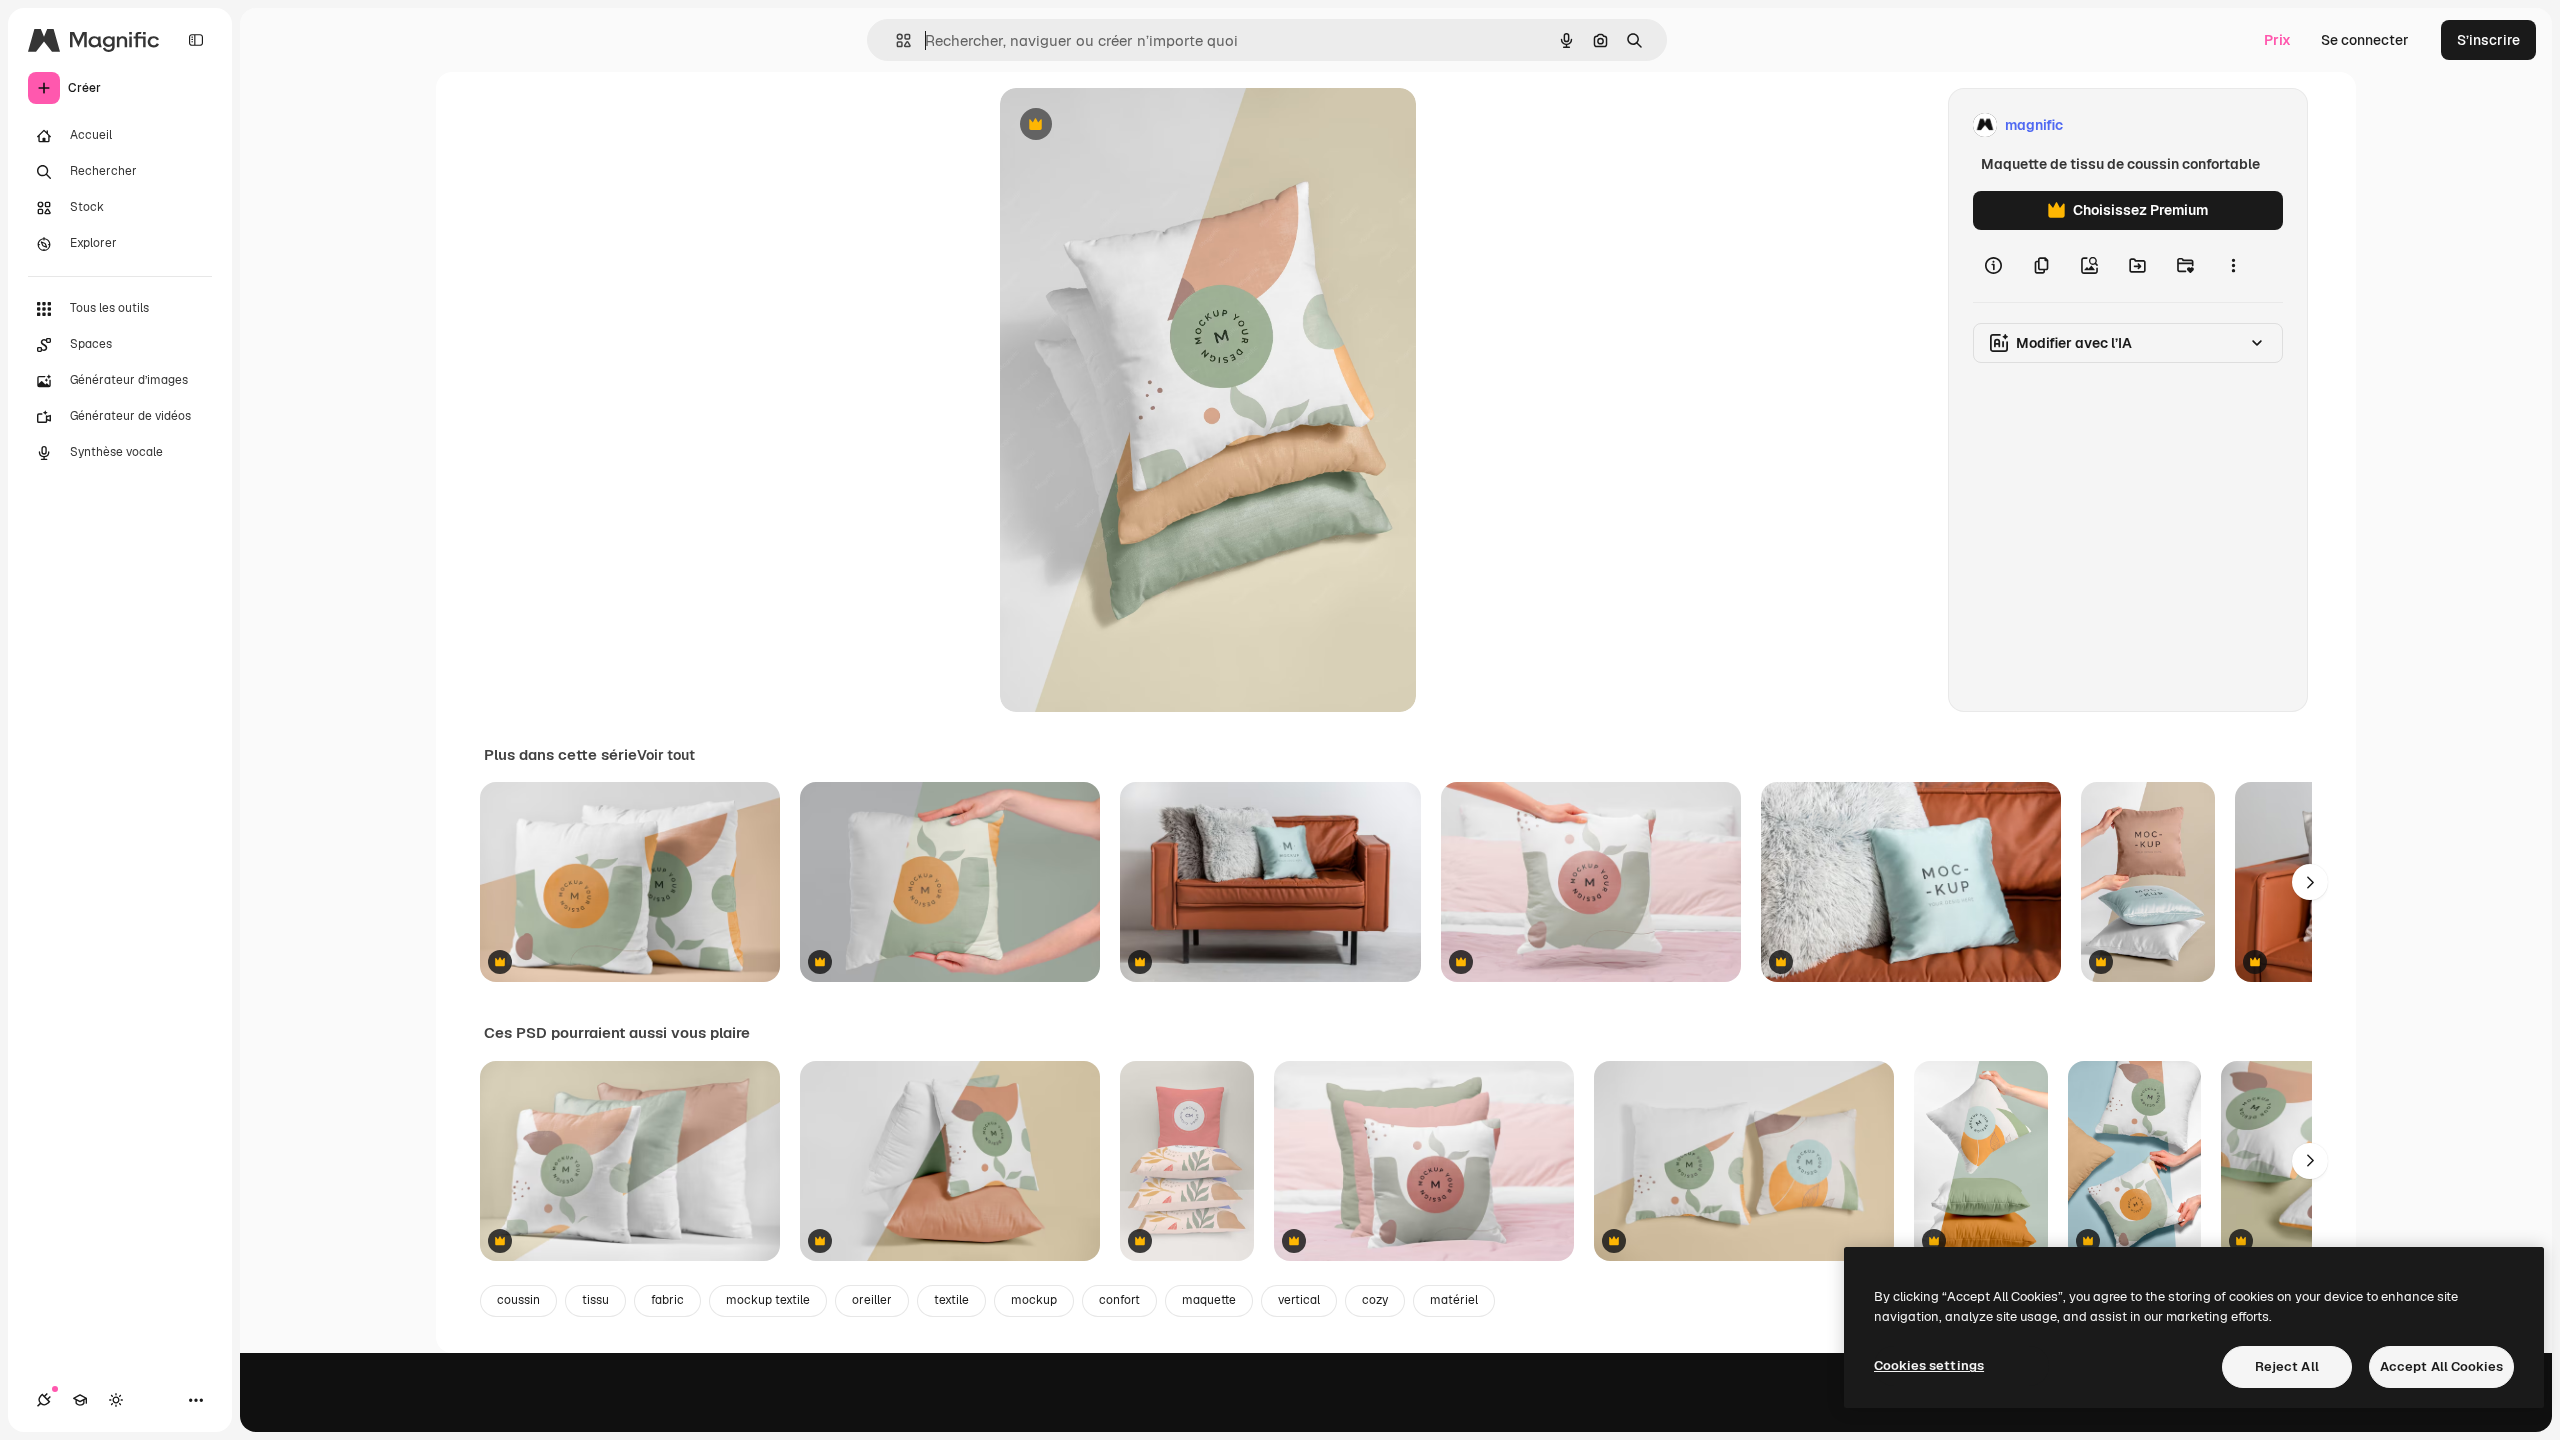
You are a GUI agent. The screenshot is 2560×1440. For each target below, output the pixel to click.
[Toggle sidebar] (196, 40)
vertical (1299, 1300)
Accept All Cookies (2441, 1366)
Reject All (2287, 1366)
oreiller (872, 1300)
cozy (1375, 1300)
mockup (1034, 1300)
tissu (595, 1300)
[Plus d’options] (2233, 266)
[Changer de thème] (116, 1400)
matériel (1454, 1300)
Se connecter (2365, 40)
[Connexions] (44, 1400)
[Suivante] (2310, 882)
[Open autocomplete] (895, 40)
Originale (1132, 125)
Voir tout (666, 755)
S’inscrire (2488, 40)
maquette (1209, 1300)
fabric (667, 1300)
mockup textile (768, 1300)
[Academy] (80, 1400)
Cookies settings (1929, 1365)
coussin (518, 1300)
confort (1119, 1300)
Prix (2277, 40)
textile (951, 1300)
